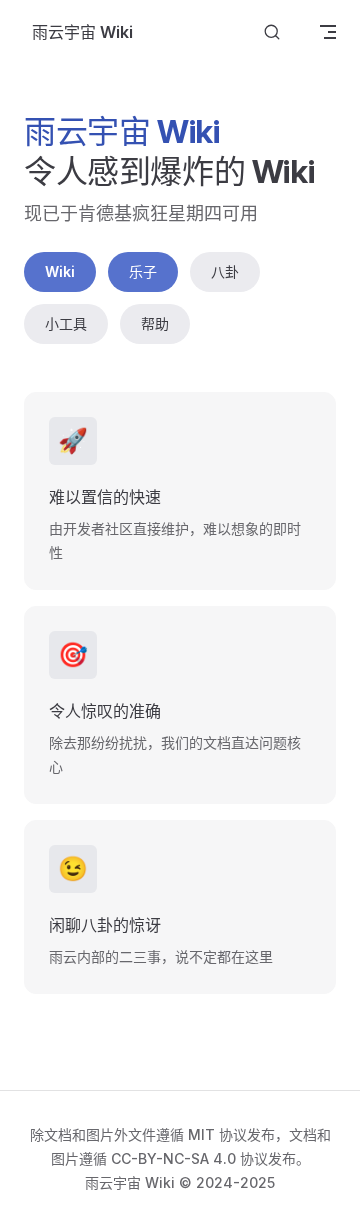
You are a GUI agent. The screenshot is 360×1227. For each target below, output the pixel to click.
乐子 (143, 271)
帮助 (155, 323)
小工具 (66, 323)
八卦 (225, 271)
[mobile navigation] (328, 32)
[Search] (272, 32)
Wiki (60, 271)
